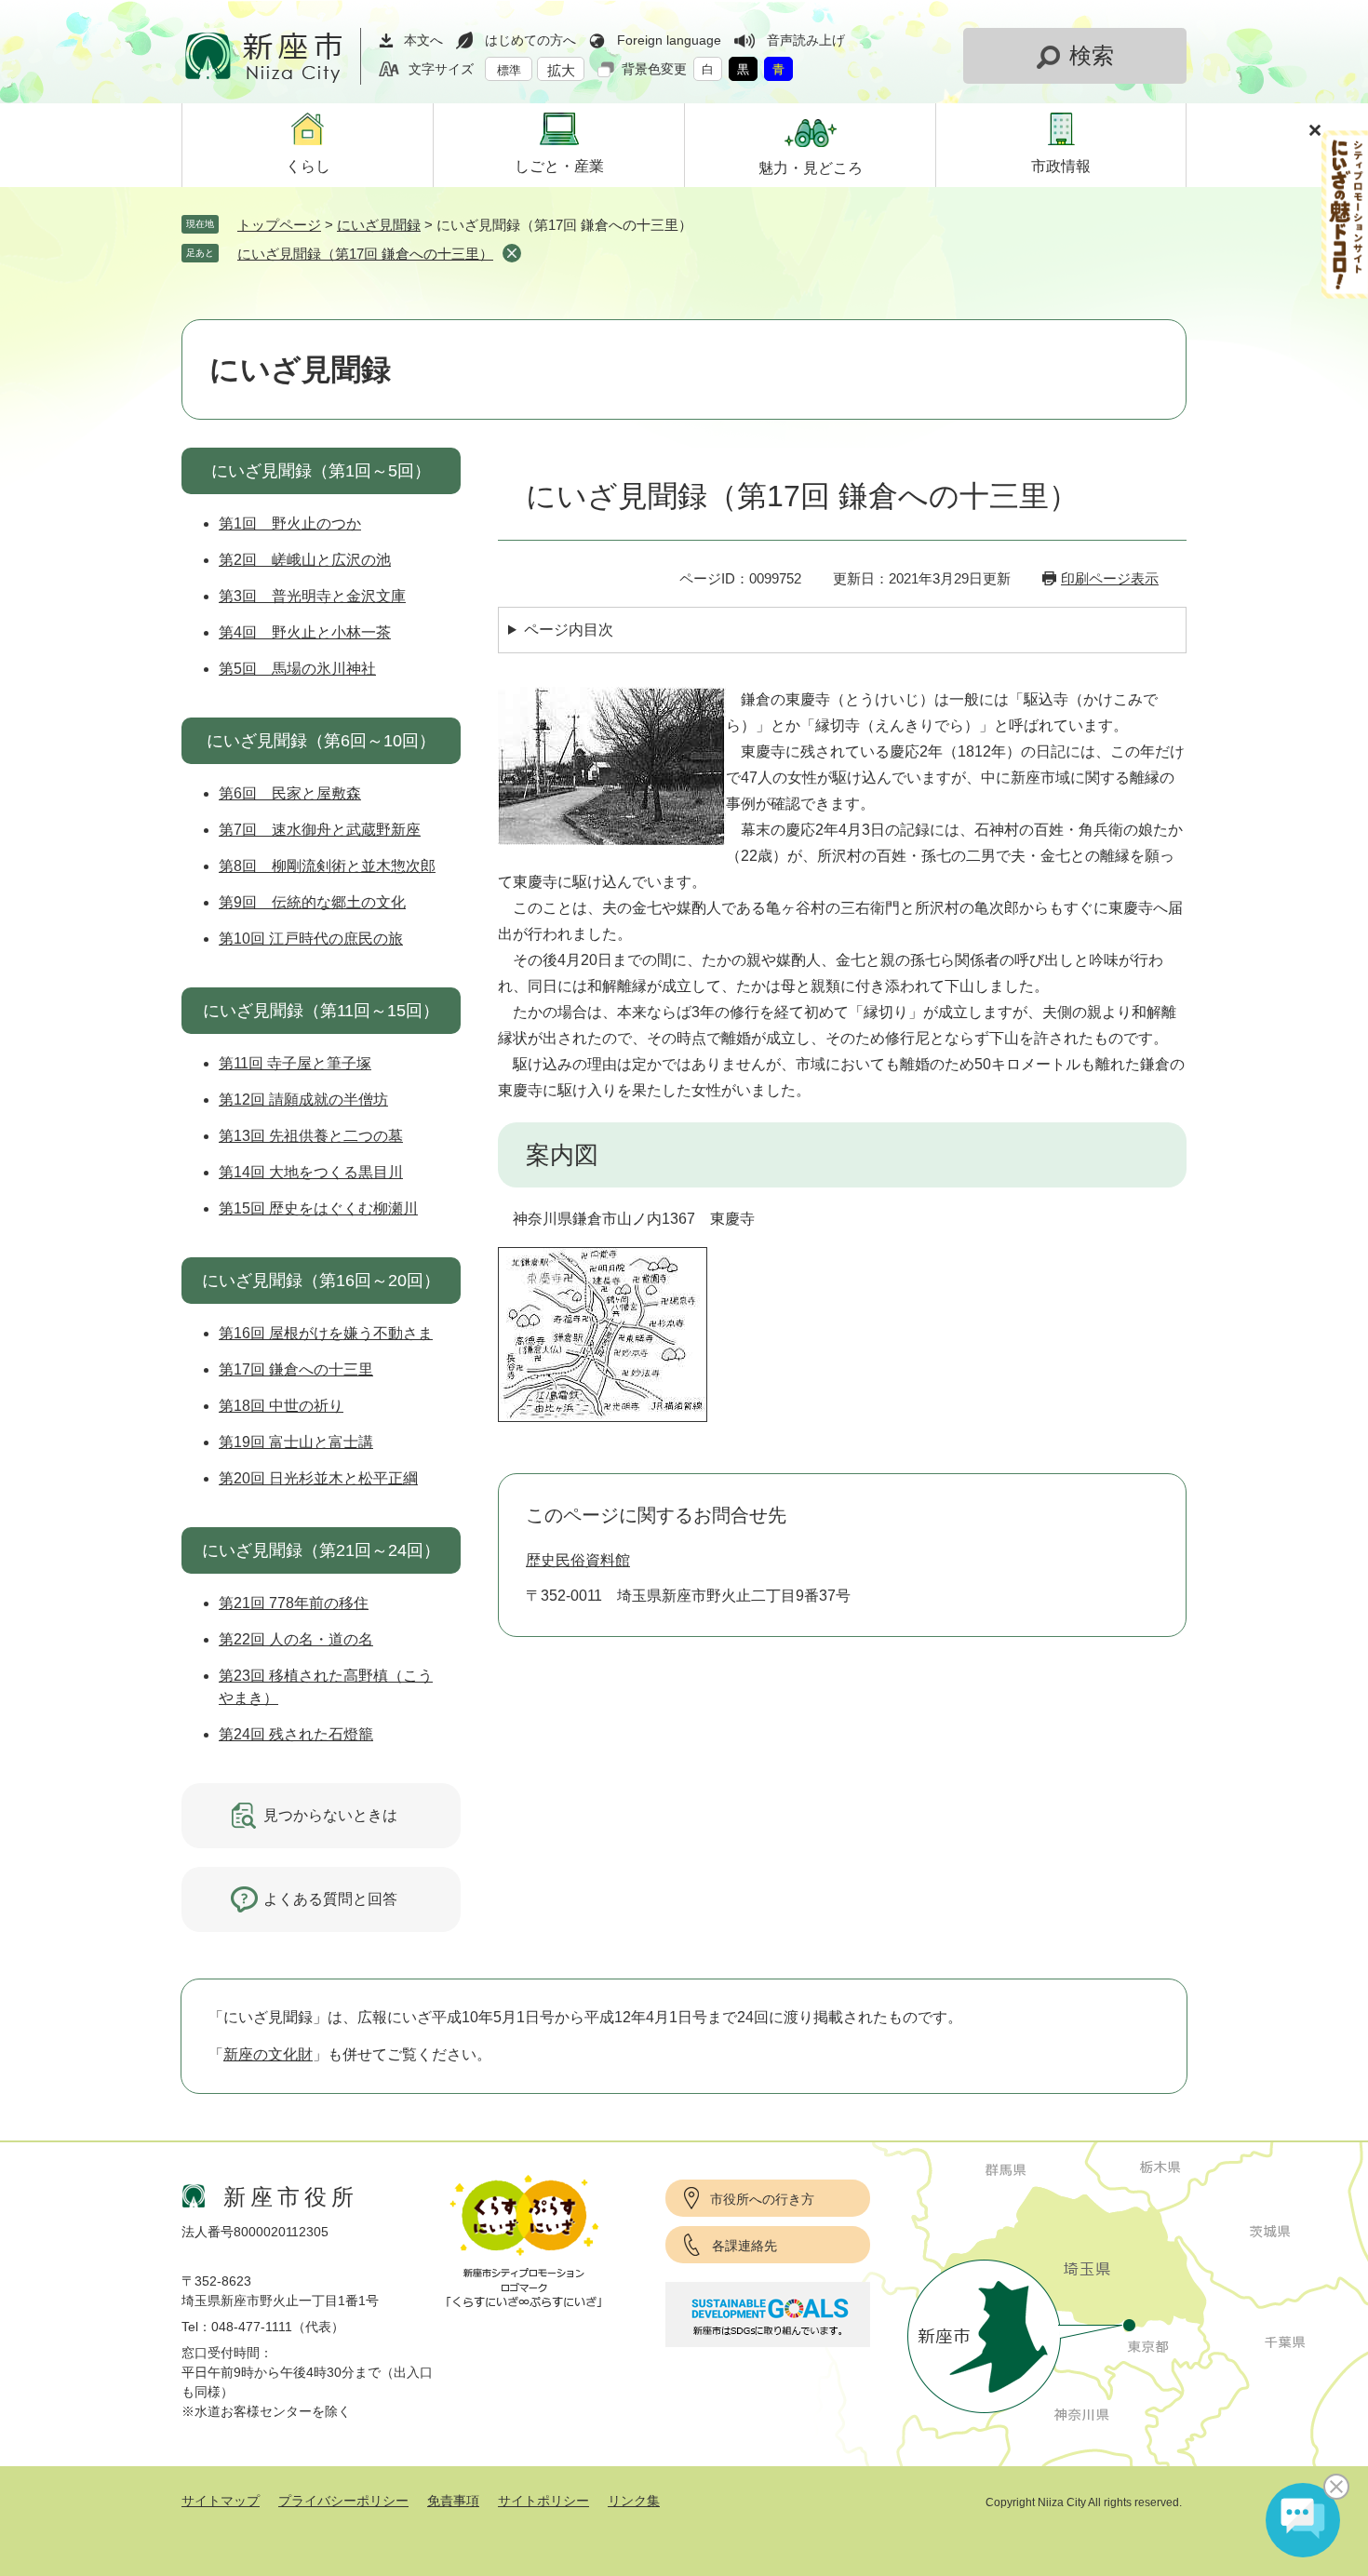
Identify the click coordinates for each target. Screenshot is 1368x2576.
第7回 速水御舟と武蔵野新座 (320, 830)
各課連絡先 (744, 2246)
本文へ (423, 40)
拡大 (561, 70)
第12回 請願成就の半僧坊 (303, 1100)
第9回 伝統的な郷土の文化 (312, 902)
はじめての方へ (530, 40)
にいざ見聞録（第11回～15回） (321, 1011)
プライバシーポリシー (343, 2501)
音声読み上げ (806, 40)
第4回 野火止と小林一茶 (305, 632)
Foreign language (669, 40)
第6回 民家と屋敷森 (290, 793)
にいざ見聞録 (379, 225)
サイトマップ (221, 2501)
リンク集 (634, 2501)
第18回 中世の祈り (281, 1406)
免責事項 (453, 2501)
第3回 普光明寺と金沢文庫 (312, 596)
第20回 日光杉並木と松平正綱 (318, 1478)
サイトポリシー (543, 2501)
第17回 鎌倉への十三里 (296, 1369)
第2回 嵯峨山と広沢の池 (305, 560)
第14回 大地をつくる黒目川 (311, 1172)
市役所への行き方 (762, 2199)
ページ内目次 (569, 630)
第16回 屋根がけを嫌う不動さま (326, 1333)
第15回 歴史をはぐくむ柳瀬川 (318, 1208)
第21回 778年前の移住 (294, 1603)
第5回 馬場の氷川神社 (297, 669)
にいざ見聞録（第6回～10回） (321, 741)
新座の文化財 (268, 2054)
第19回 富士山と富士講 (296, 1442)
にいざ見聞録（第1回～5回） (321, 471)
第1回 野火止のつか (290, 523)
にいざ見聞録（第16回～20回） (321, 1281)
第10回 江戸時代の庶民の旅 (311, 939)
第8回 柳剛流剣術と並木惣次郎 (327, 866)
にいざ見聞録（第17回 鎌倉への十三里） (365, 254)
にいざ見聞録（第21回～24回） (321, 1550)
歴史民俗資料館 (578, 1560)
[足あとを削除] (512, 253)
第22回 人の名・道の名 (296, 1639)
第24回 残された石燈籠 (296, 1734)
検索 (1092, 55)
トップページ (279, 225)
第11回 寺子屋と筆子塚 (295, 1063)
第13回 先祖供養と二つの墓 (311, 1136)
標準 (509, 70)
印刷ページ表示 (1110, 578)
